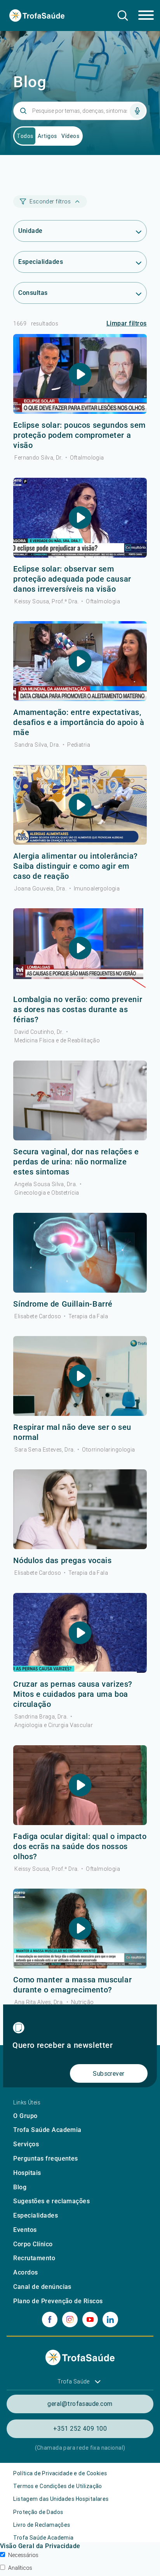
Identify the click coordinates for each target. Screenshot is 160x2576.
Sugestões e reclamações (51, 2201)
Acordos (25, 2272)
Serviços (26, 2144)
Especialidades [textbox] (41, 262)
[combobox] (80, 231)
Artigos (47, 136)
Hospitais (27, 2173)
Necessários (23, 2555)
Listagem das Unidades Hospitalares (61, 2499)
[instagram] (70, 2319)
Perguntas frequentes (46, 2158)
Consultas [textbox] (33, 293)
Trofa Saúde (74, 2381)
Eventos (25, 2230)
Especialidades (36, 2215)
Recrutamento (34, 2258)
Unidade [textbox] (30, 231)
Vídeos (70, 136)
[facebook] (50, 2319)
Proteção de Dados (38, 2512)
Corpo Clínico (33, 2244)
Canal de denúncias (42, 2287)
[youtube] (90, 2319)
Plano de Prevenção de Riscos (58, 2301)
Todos (25, 136)
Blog (20, 2187)
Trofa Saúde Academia (47, 2130)
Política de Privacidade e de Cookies (60, 2473)
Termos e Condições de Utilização (57, 2486)
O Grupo (25, 2116)
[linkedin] (110, 2319)
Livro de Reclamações (42, 2525)
